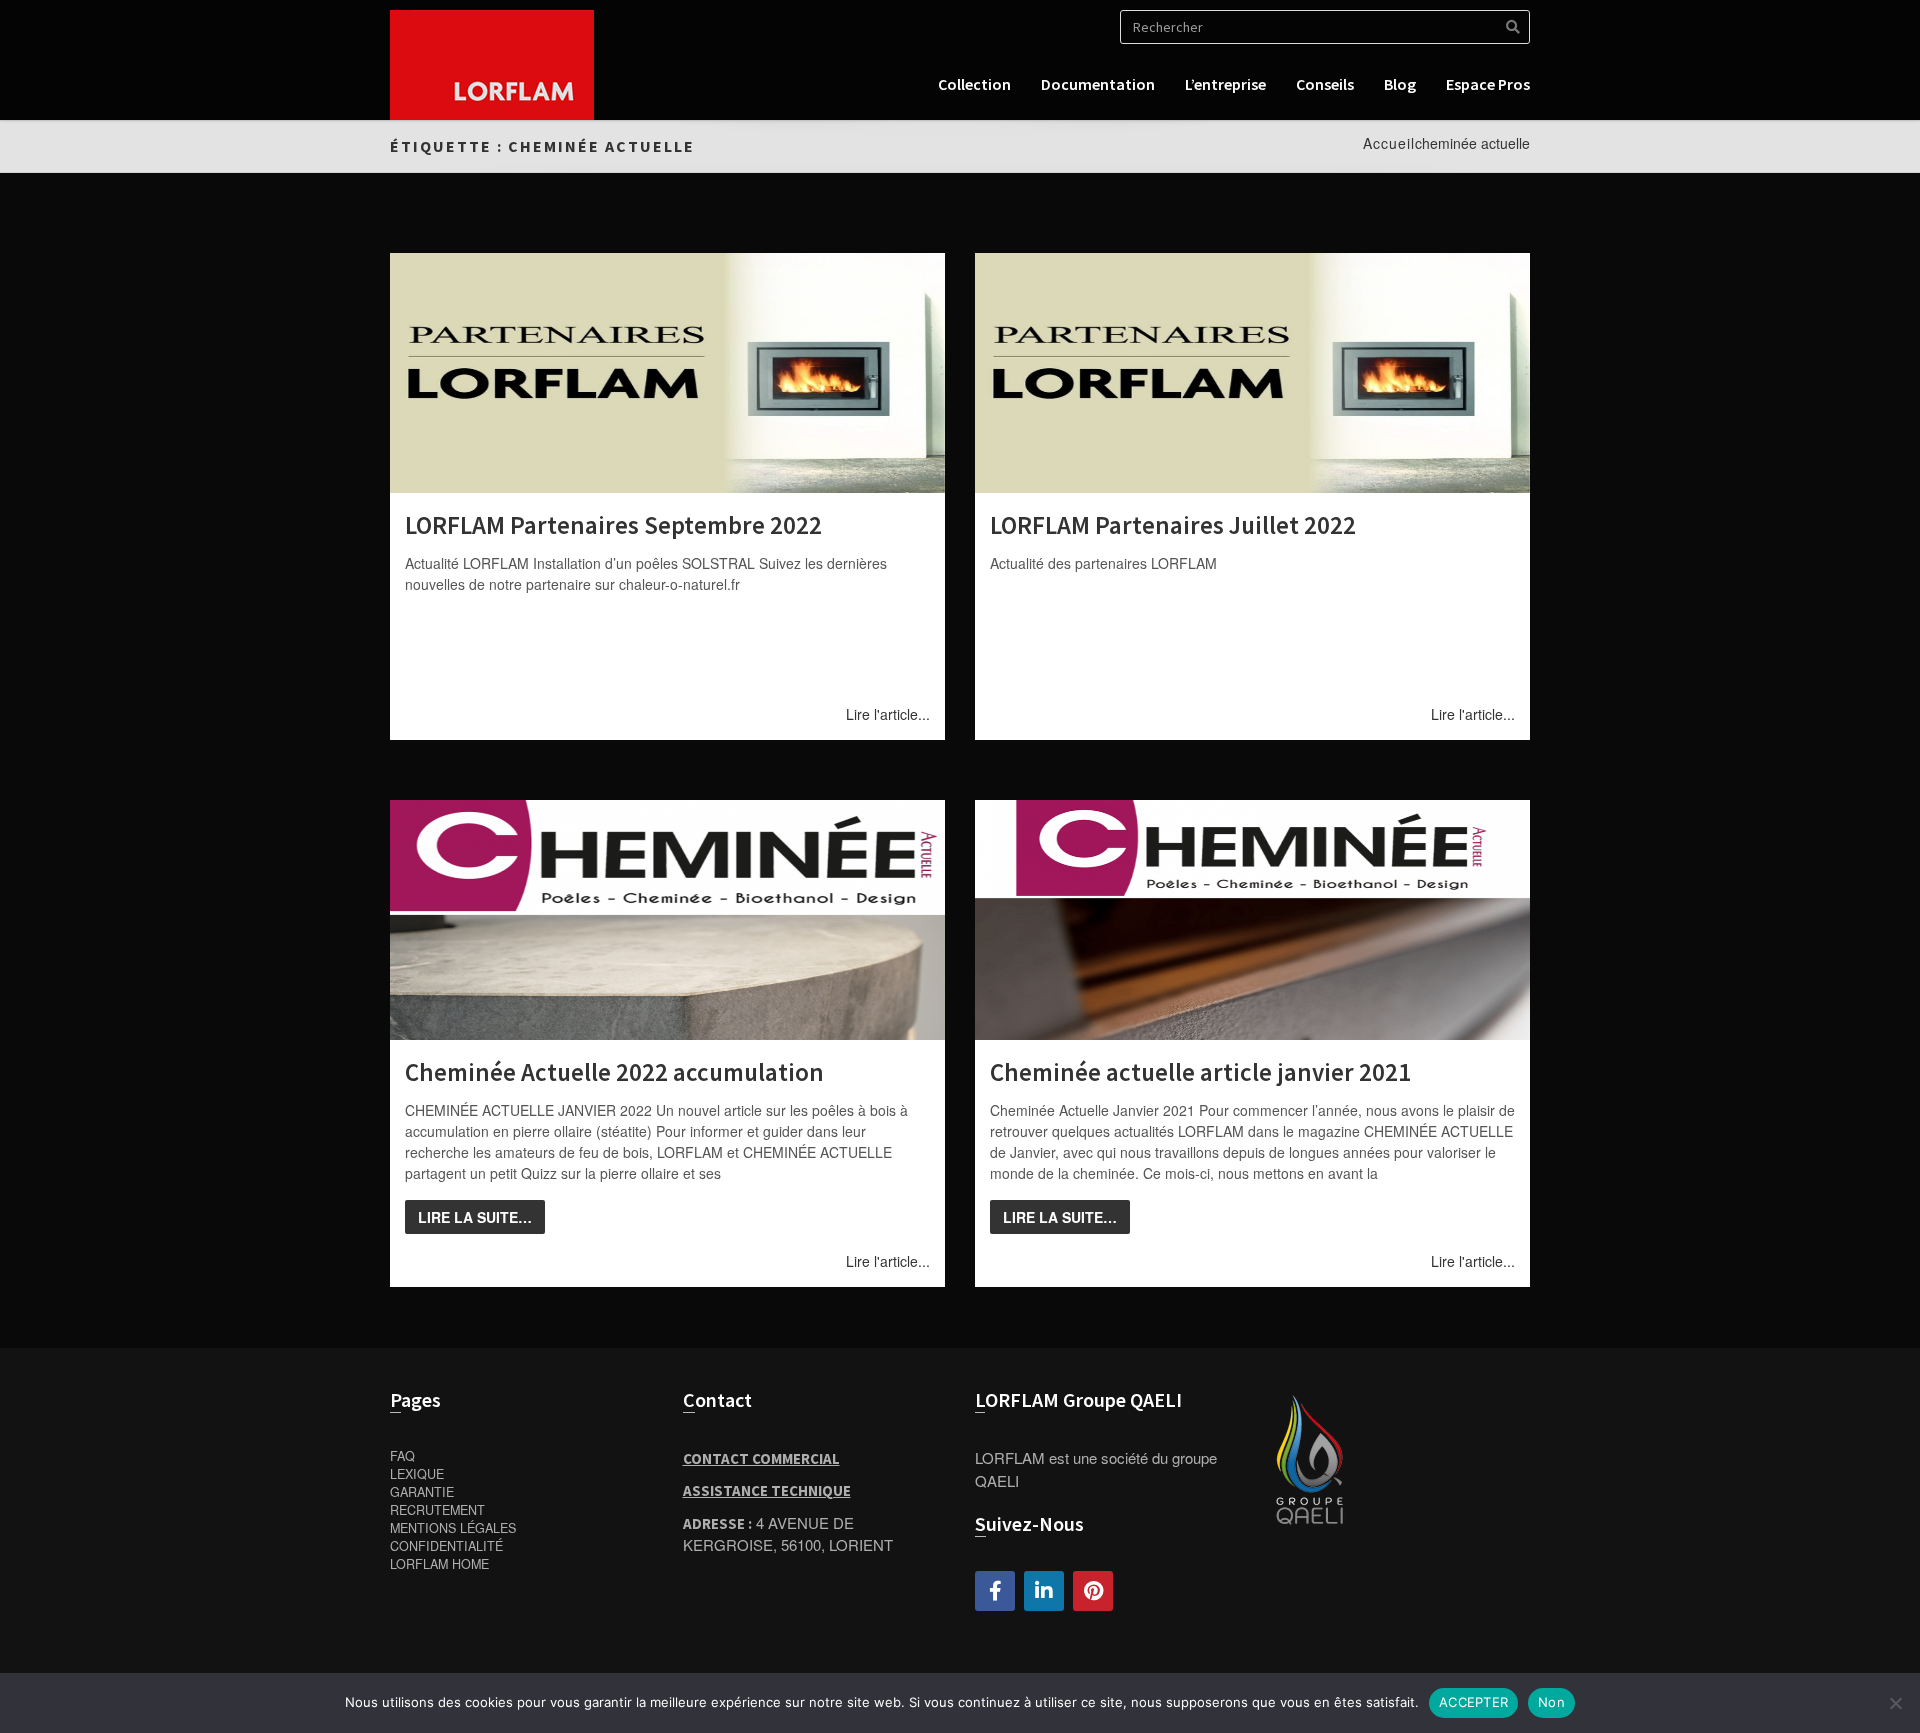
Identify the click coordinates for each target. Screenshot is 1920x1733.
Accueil (1389, 143)
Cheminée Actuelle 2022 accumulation (614, 1072)
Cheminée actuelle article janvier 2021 (1200, 1072)
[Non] (1895, 1703)
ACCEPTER (1473, 1702)
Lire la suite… (475, 1217)
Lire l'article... (888, 714)
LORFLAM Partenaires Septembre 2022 (613, 525)
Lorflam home (439, 1564)
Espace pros (1488, 84)
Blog (1400, 84)
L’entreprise (1225, 84)
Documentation (1098, 84)
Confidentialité (446, 1546)
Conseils (1325, 84)
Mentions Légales (453, 1528)
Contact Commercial (761, 1458)
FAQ (402, 1456)
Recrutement (437, 1510)
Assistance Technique (767, 1490)
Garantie (422, 1492)
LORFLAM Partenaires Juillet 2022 (1173, 525)
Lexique (417, 1474)
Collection (974, 84)
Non (1551, 1702)
